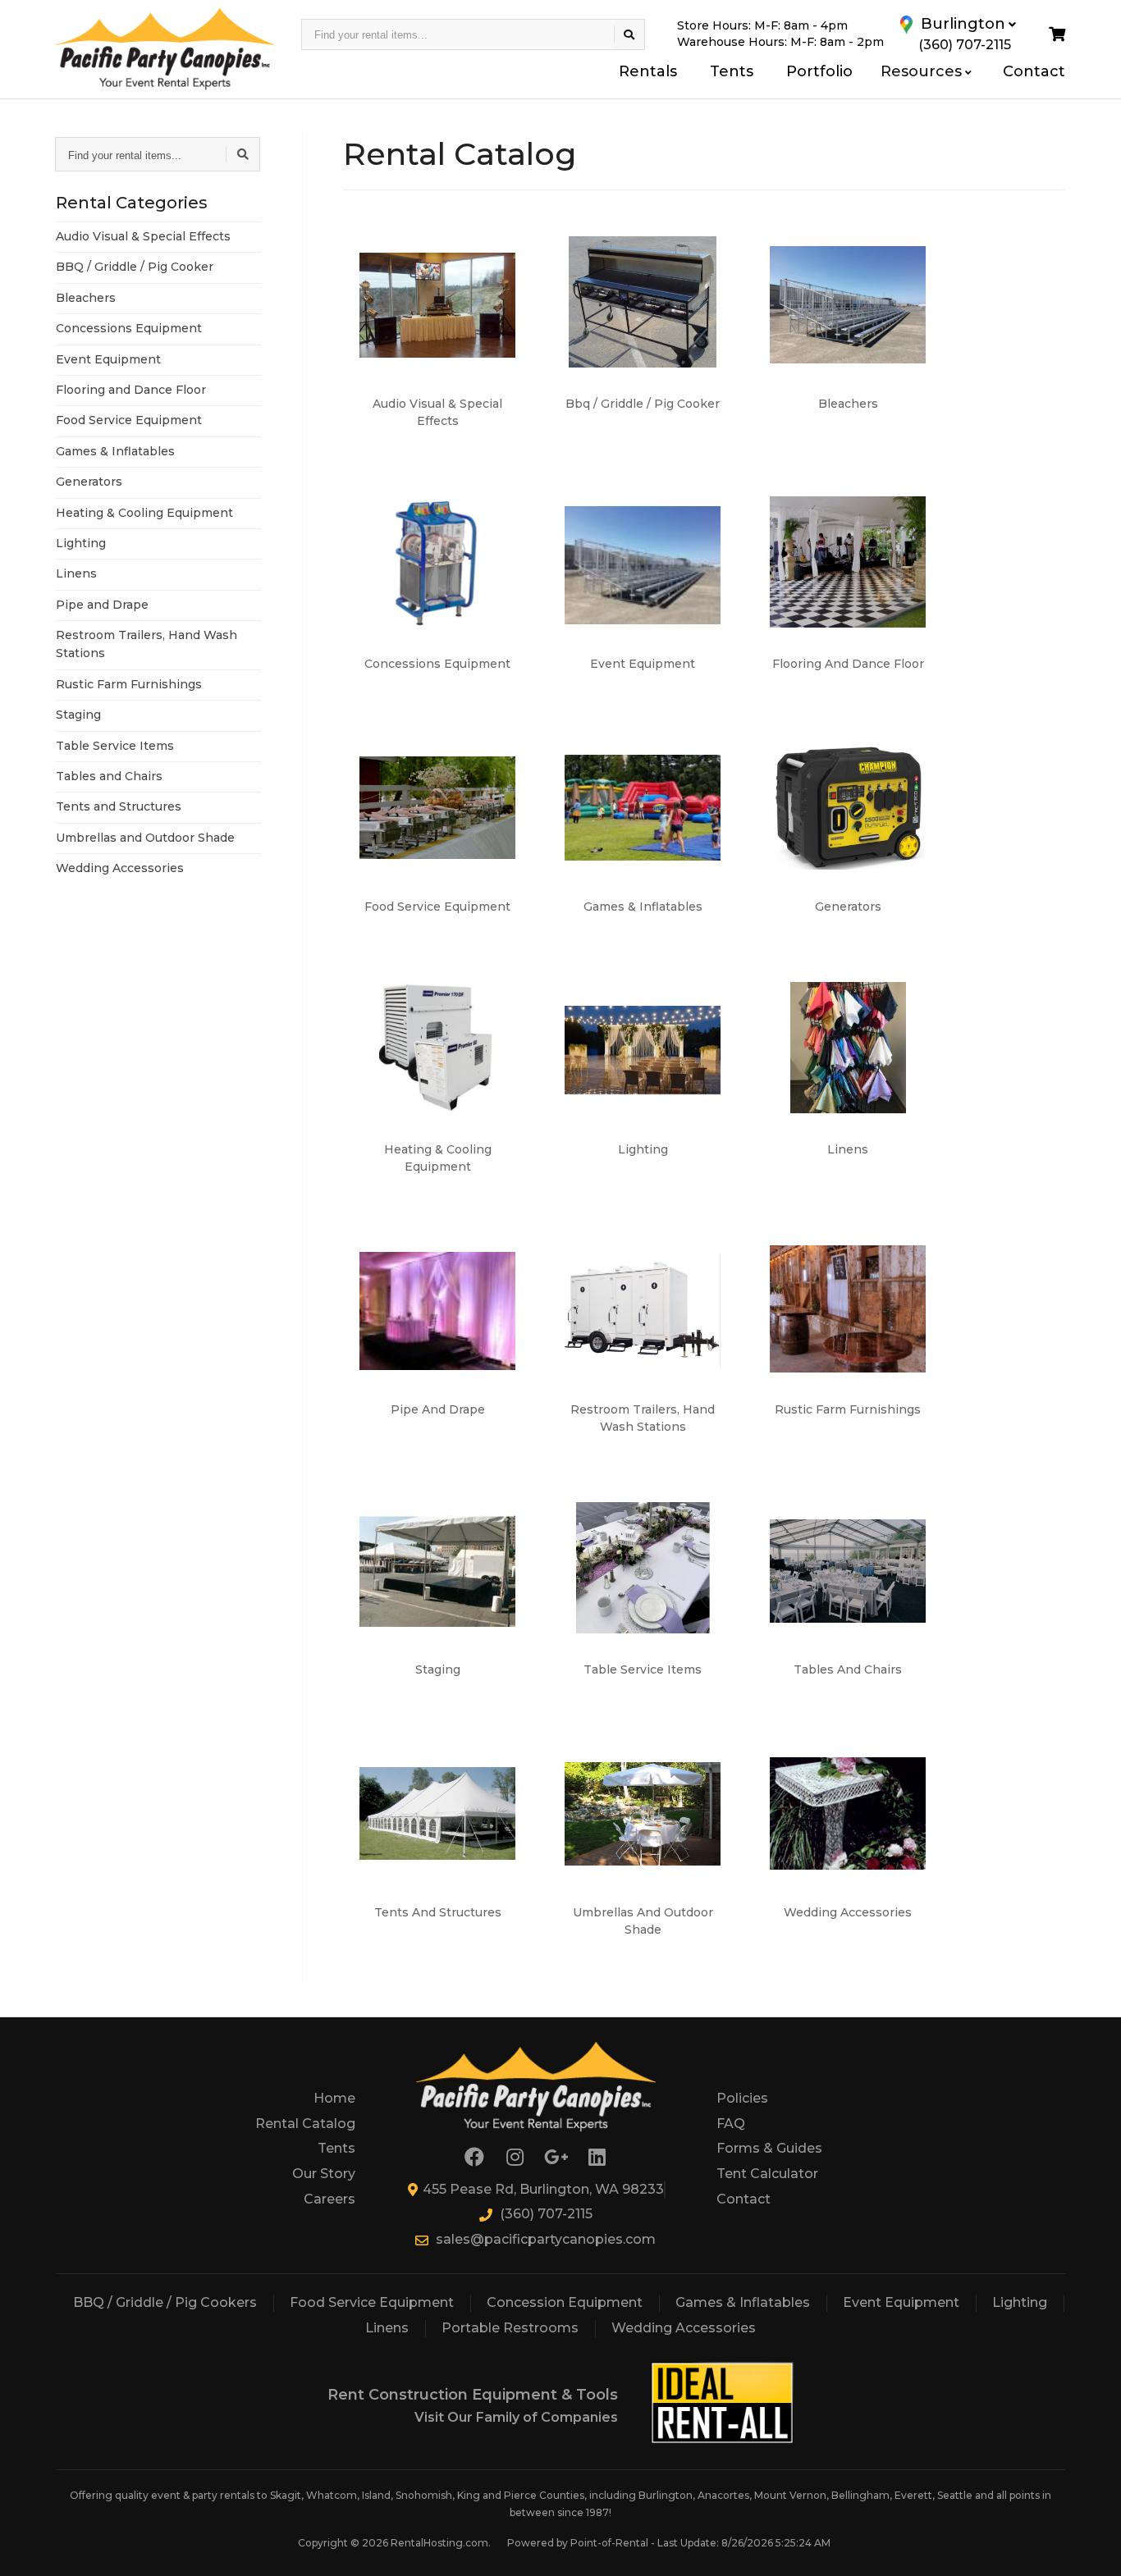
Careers (329, 2199)
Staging (78, 715)
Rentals (648, 71)
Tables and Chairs (109, 776)
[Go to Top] (1090, 2546)
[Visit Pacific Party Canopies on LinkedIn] (597, 2157)
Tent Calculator (767, 2174)
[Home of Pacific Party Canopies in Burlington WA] (165, 49)
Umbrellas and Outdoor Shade (145, 838)
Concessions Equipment (129, 328)
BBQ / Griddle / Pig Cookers (165, 2302)
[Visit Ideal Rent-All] (722, 2404)
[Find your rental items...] (629, 34)
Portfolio (819, 71)
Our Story (324, 2174)
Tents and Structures (119, 806)
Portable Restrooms (510, 2328)
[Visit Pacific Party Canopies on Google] (556, 2157)
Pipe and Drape (102, 605)
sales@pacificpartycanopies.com (546, 2239)
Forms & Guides (769, 2148)
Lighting (81, 543)
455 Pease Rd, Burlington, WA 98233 (543, 2189)
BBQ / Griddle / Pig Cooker (135, 267)
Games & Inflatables (115, 451)
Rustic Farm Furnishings (129, 684)
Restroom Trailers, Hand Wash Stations (146, 644)
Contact (1034, 71)
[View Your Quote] (1057, 34)
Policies (742, 2098)
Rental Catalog (305, 2124)
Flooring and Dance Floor (131, 390)
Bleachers (86, 298)
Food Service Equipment (129, 420)
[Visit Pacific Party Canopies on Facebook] (474, 2157)
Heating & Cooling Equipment (144, 513)
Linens (76, 573)
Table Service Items (115, 746)
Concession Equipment (565, 2302)
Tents (732, 71)
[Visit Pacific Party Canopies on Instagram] (515, 2157)
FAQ (731, 2124)
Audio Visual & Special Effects (143, 236)
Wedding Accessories (120, 868)
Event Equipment (108, 359)
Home (334, 2098)
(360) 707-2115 (546, 2214)
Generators (89, 482)
